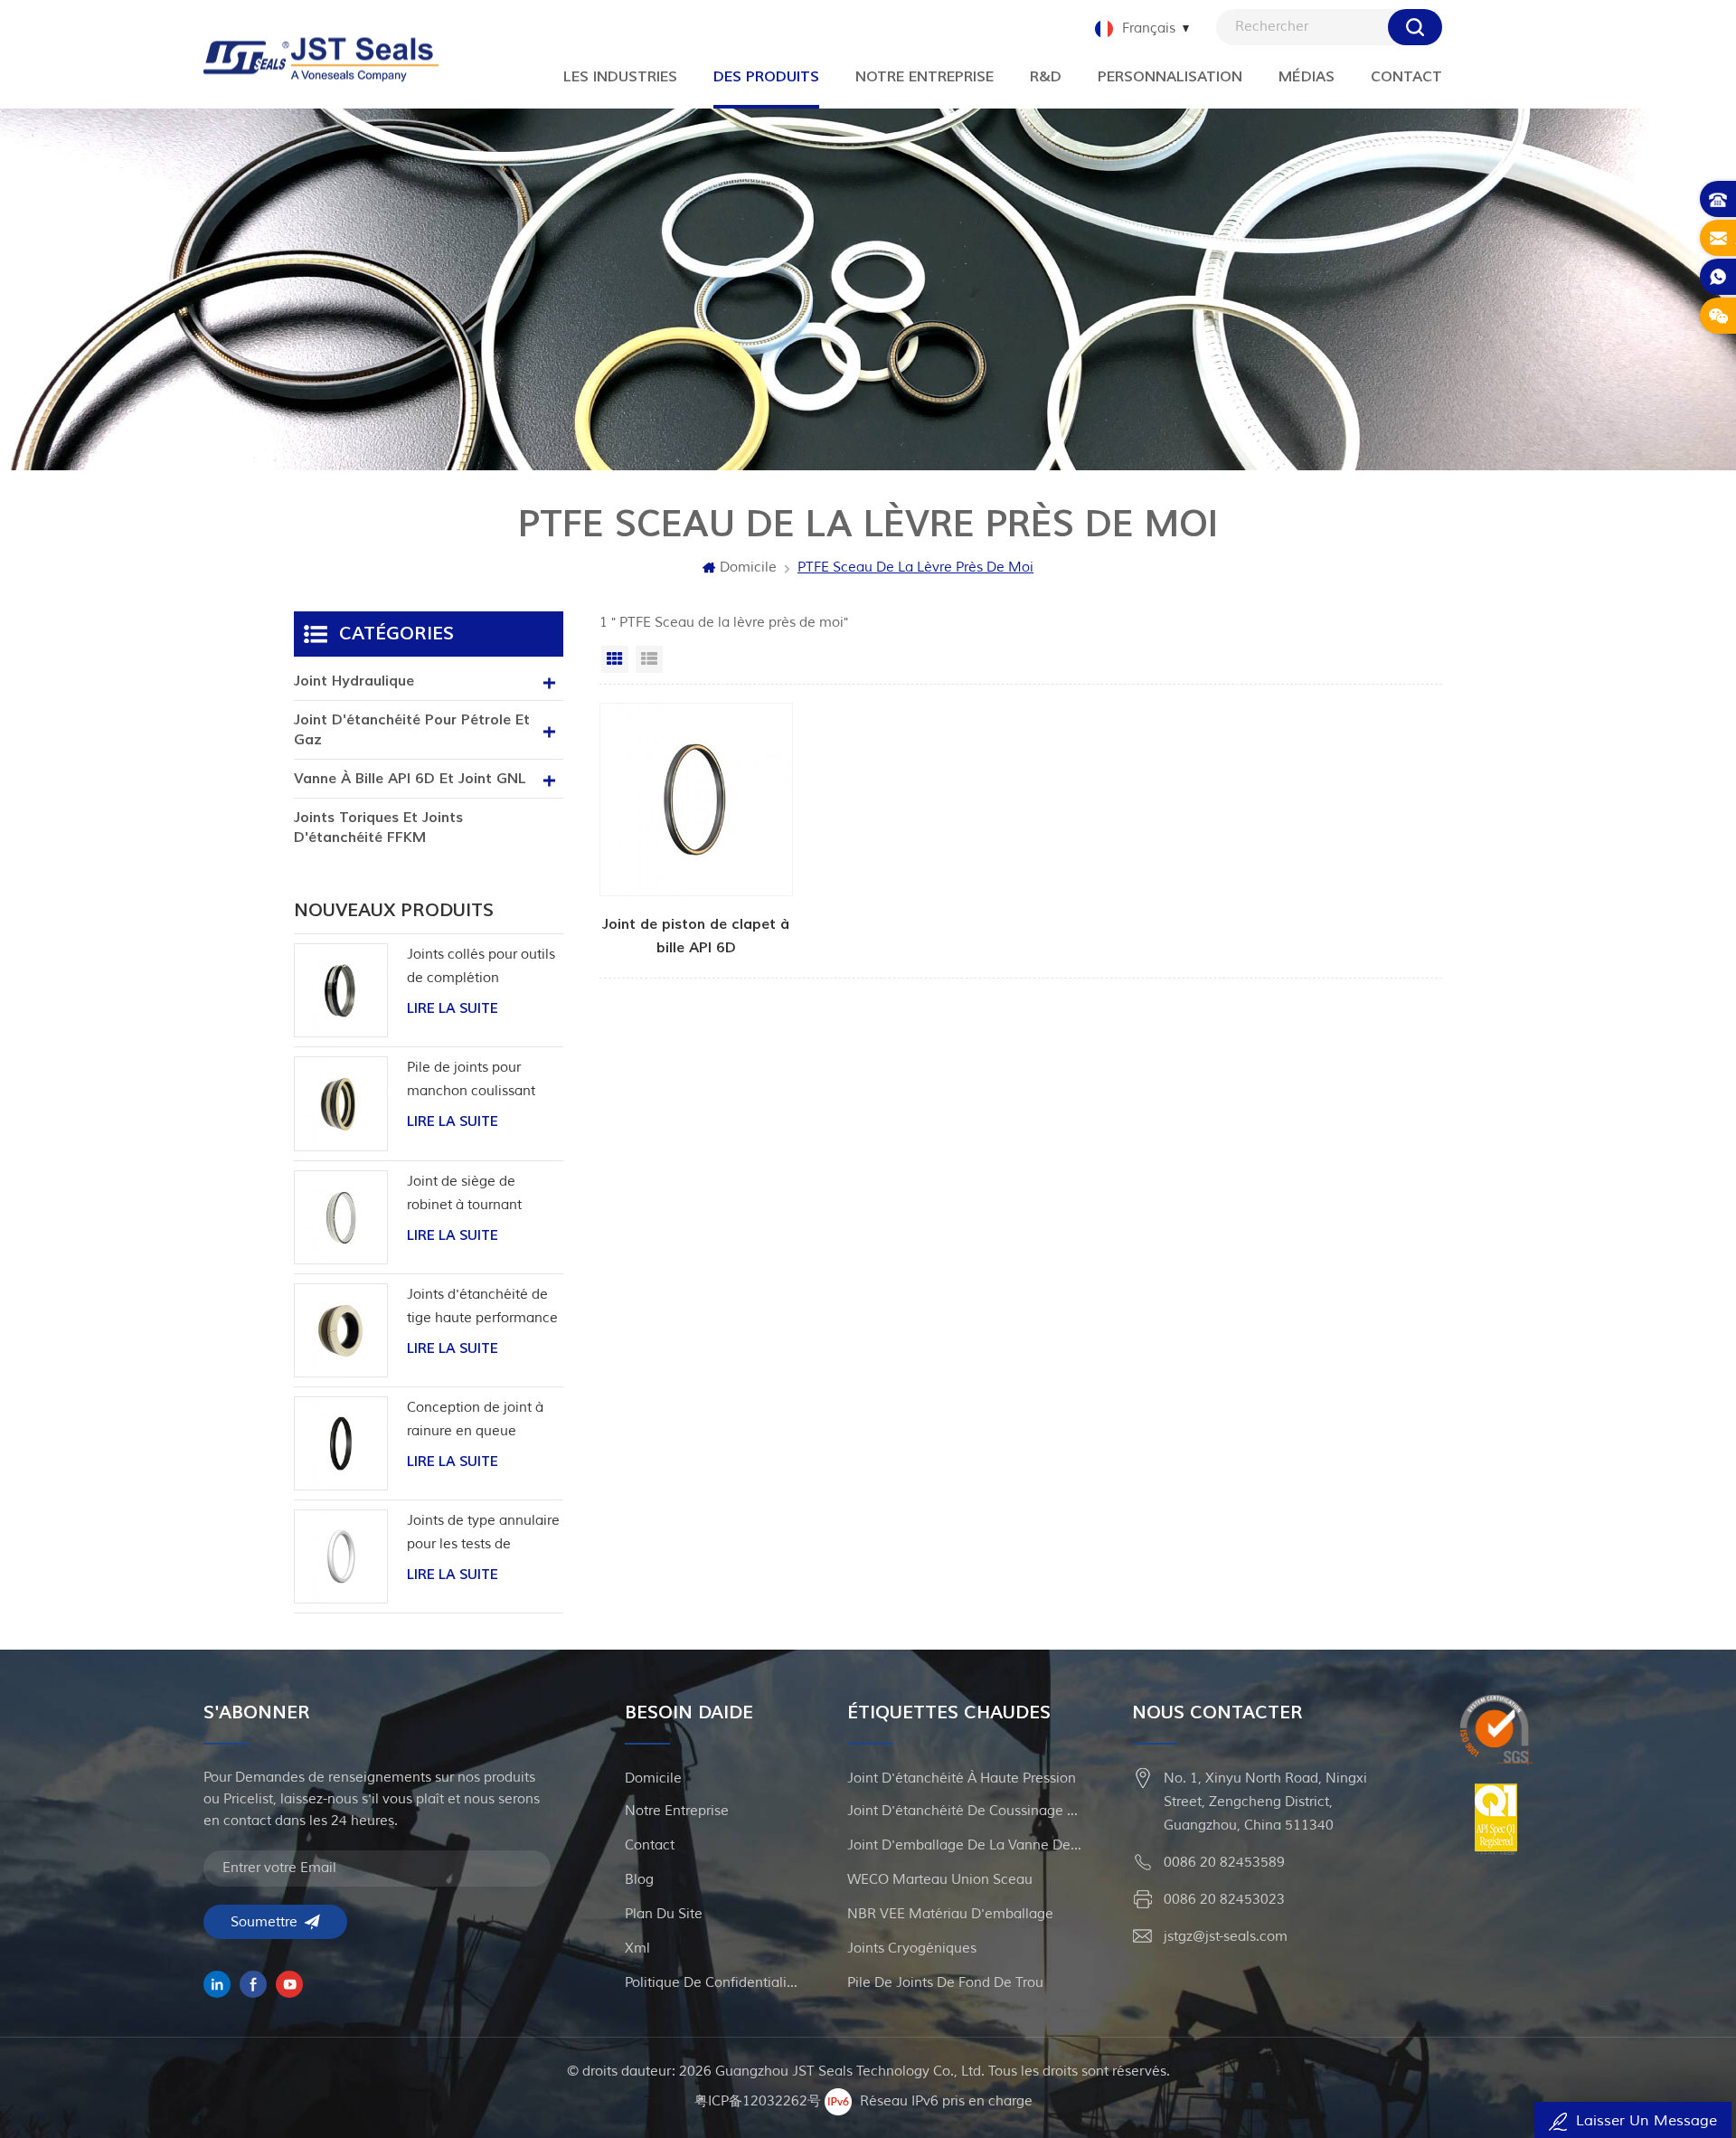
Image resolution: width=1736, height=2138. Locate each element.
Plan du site (664, 1914)
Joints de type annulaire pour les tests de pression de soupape (483, 1534)
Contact (1406, 77)
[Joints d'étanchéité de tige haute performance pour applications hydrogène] (341, 1330)
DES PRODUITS (766, 77)
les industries (620, 77)
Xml (637, 1949)
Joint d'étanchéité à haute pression (962, 1779)
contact (650, 1845)
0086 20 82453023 (1224, 1900)
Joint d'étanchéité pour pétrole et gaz (412, 730)
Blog (639, 1880)
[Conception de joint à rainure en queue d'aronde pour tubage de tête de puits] (341, 1443)
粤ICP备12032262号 (758, 2101)
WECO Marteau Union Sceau (940, 1880)
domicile (653, 1779)
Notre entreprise (925, 77)
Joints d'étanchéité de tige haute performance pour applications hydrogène (482, 1308)
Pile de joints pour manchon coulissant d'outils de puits (471, 1081)
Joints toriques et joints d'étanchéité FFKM (378, 828)
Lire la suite (453, 1009)
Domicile (748, 568)
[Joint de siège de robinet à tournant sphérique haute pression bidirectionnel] (341, 1217)
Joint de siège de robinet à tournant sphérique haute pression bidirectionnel (479, 1195)
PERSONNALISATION (1170, 77)
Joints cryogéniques (912, 1949)
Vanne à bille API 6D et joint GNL (410, 779)
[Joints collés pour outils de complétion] (341, 990)
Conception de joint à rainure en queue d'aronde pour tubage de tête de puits (476, 1421)
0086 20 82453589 (1224, 1863)
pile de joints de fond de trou (945, 1983)
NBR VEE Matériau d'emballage (950, 1914)
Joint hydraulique (354, 681)
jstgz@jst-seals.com (1226, 1937)
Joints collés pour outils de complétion (481, 966)
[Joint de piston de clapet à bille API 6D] (696, 831)
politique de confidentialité (712, 1983)
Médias (1307, 77)
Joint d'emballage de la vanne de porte (965, 1845)
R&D (1046, 77)
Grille (615, 659)
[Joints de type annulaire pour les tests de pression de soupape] (341, 1556)
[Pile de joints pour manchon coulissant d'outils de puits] (341, 1103)
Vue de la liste (649, 659)
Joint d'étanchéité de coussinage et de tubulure (965, 1811)
